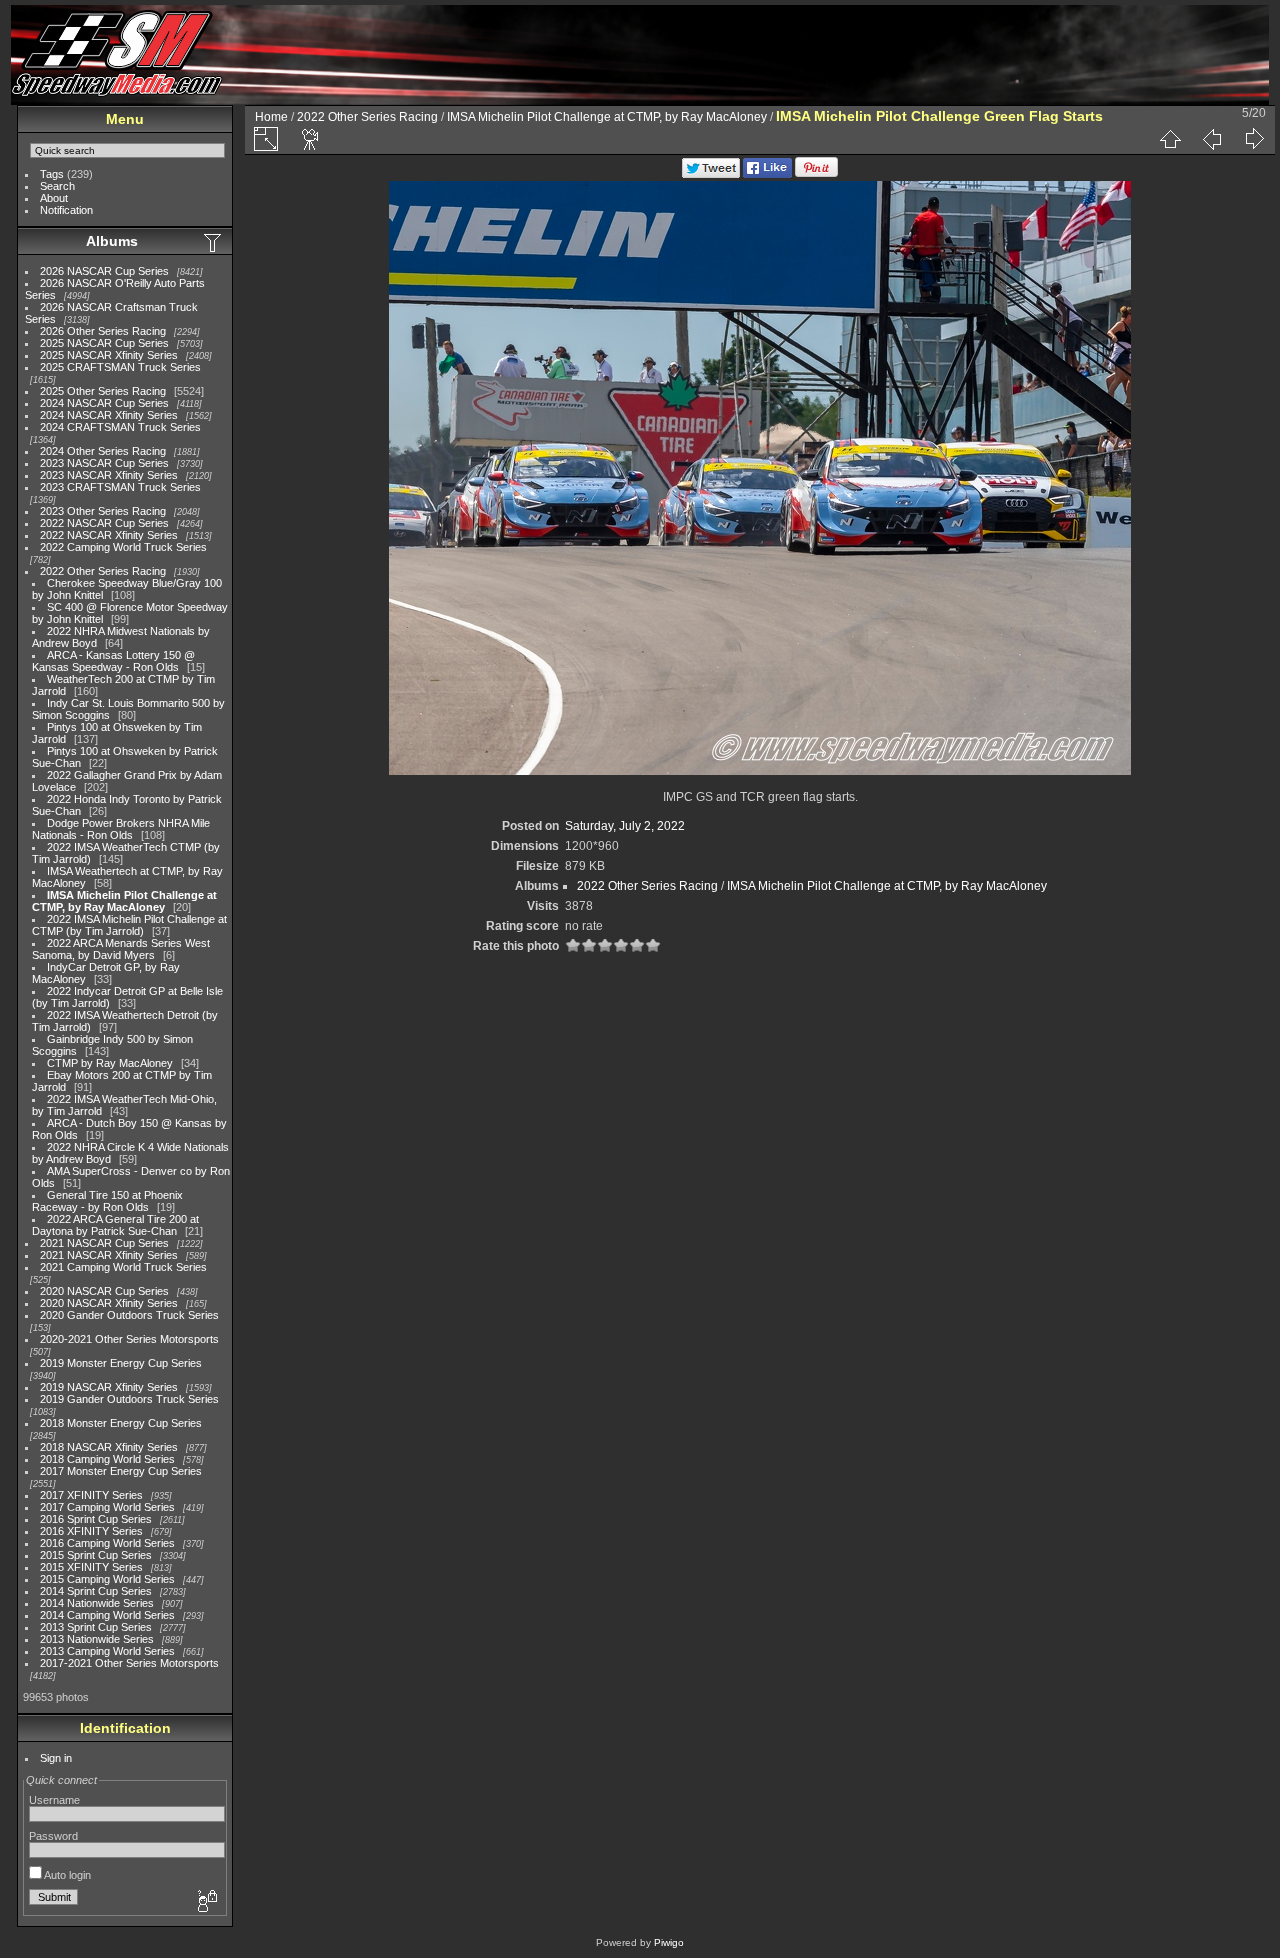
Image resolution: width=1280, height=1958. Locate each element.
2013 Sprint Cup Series (96, 1627)
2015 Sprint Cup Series (96, 1555)
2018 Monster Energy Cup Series (121, 1423)
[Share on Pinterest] (816, 174)
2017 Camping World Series (107, 1507)
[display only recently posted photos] (214, 242)
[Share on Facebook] (767, 174)
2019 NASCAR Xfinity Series (109, 1387)
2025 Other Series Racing (103, 391)
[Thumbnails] (1170, 139)
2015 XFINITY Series (91, 1567)
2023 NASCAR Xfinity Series (109, 475)
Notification (66, 210)
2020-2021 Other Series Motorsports (129, 1339)
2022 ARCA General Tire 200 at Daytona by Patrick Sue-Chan (115, 1225)
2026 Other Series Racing (103, 331)
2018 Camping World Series (107, 1459)
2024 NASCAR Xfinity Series (109, 415)
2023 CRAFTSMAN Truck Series (120, 487)
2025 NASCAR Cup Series (104, 343)
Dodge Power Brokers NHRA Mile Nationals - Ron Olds (121, 829)
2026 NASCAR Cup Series (104, 271)
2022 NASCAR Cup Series (104, 523)
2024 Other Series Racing (103, 451)
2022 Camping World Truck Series (123, 547)
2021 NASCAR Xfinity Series (109, 1255)
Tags (52, 174)
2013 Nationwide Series (97, 1639)
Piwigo (669, 1942)
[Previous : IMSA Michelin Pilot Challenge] (1212, 139)
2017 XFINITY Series (91, 1495)
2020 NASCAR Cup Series (104, 1291)
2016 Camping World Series (107, 1543)
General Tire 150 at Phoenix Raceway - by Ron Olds (107, 1201)
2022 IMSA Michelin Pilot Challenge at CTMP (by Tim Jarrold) (129, 925)
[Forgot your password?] (206, 1902)
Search (57, 186)
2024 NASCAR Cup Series (104, 403)
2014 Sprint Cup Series (96, 1591)
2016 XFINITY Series (91, 1531)
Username (54, 1800)
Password (53, 1836)
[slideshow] (311, 139)
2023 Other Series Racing (103, 511)
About (54, 198)
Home (271, 117)
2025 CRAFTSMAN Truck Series (120, 367)
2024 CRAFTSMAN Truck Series (120, 427)
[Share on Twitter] (711, 174)
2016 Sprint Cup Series (96, 1519)
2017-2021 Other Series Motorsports (129, 1663)
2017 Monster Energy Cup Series (121, 1471)
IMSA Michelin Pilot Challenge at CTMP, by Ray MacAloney (124, 901)
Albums (112, 241)
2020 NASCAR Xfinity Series (109, 1303)
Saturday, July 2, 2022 (625, 826)
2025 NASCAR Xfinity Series (109, 355)
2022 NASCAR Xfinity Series (109, 535)
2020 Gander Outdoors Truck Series (129, 1315)
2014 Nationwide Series (97, 1603)
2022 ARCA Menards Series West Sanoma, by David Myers (121, 949)
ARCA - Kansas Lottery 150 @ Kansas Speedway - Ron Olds (113, 661)
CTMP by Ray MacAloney (110, 1063)
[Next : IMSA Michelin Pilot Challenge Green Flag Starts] (1254, 139)
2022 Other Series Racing (103, 571)
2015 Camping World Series (107, 1579)
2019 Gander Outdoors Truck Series (129, 1399)
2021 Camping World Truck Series (123, 1267)
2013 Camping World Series (107, 1651)
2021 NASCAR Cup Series (104, 1243)
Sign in (56, 1758)
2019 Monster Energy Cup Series (121, 1363)
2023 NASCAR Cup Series (104, 463)
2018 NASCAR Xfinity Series (109, 1447)
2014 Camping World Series (107, 1615)
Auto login (66, 1875)
